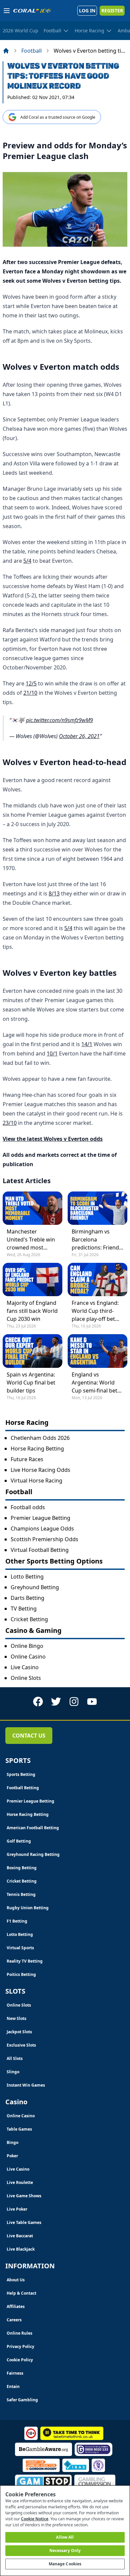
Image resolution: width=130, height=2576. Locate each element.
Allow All (65, 2537)
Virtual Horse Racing (36, 1481)
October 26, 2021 (79, 736)
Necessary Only (65, 2550)
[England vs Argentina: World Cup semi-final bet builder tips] (97, 1351)
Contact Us (29, 1736)
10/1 (52, 1053)
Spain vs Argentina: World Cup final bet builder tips (31, 1383)
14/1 (87, 1044)
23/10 (10, 1123)
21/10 (30, 693)
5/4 (27, 561)
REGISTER (112, 11)
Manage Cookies (65, 2564)
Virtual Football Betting (40, 1550)
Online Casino (28, 1657)
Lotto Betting (27, 1577)
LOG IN (87, 11)
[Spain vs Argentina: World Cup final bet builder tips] (32, 1351)
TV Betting (24, 1609)
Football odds (28, 1507)
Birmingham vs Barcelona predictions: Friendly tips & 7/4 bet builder (97, 1240)
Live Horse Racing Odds (40, 1470)
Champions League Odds (42, 1529)
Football (31, 51)
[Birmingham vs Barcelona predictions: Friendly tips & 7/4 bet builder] (97, 1208)
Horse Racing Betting (37, 1449)
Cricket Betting (29, 1619)
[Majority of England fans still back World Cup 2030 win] (32, 1279)
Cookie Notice (35, 2519)
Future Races (27, 1459)
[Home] (6, 51)
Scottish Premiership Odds (44, 1539)
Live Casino (25, 1667)
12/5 (31, 683)
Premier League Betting (40, 1518)
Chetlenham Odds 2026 (40, 1438)
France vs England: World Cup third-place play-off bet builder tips (95, 1311)
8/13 (54, 893)
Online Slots (26, 1678)
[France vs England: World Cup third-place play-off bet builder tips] (97, 1279)
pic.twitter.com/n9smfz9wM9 (59, 720)
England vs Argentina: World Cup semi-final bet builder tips (94, 1383)
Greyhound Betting (35, 1587)
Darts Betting (27, 1598)
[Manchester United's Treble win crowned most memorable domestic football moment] (32, 1208)
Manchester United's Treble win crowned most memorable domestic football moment (31, 1240)
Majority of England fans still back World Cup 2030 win (32, 1311)
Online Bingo (27, 1646)
